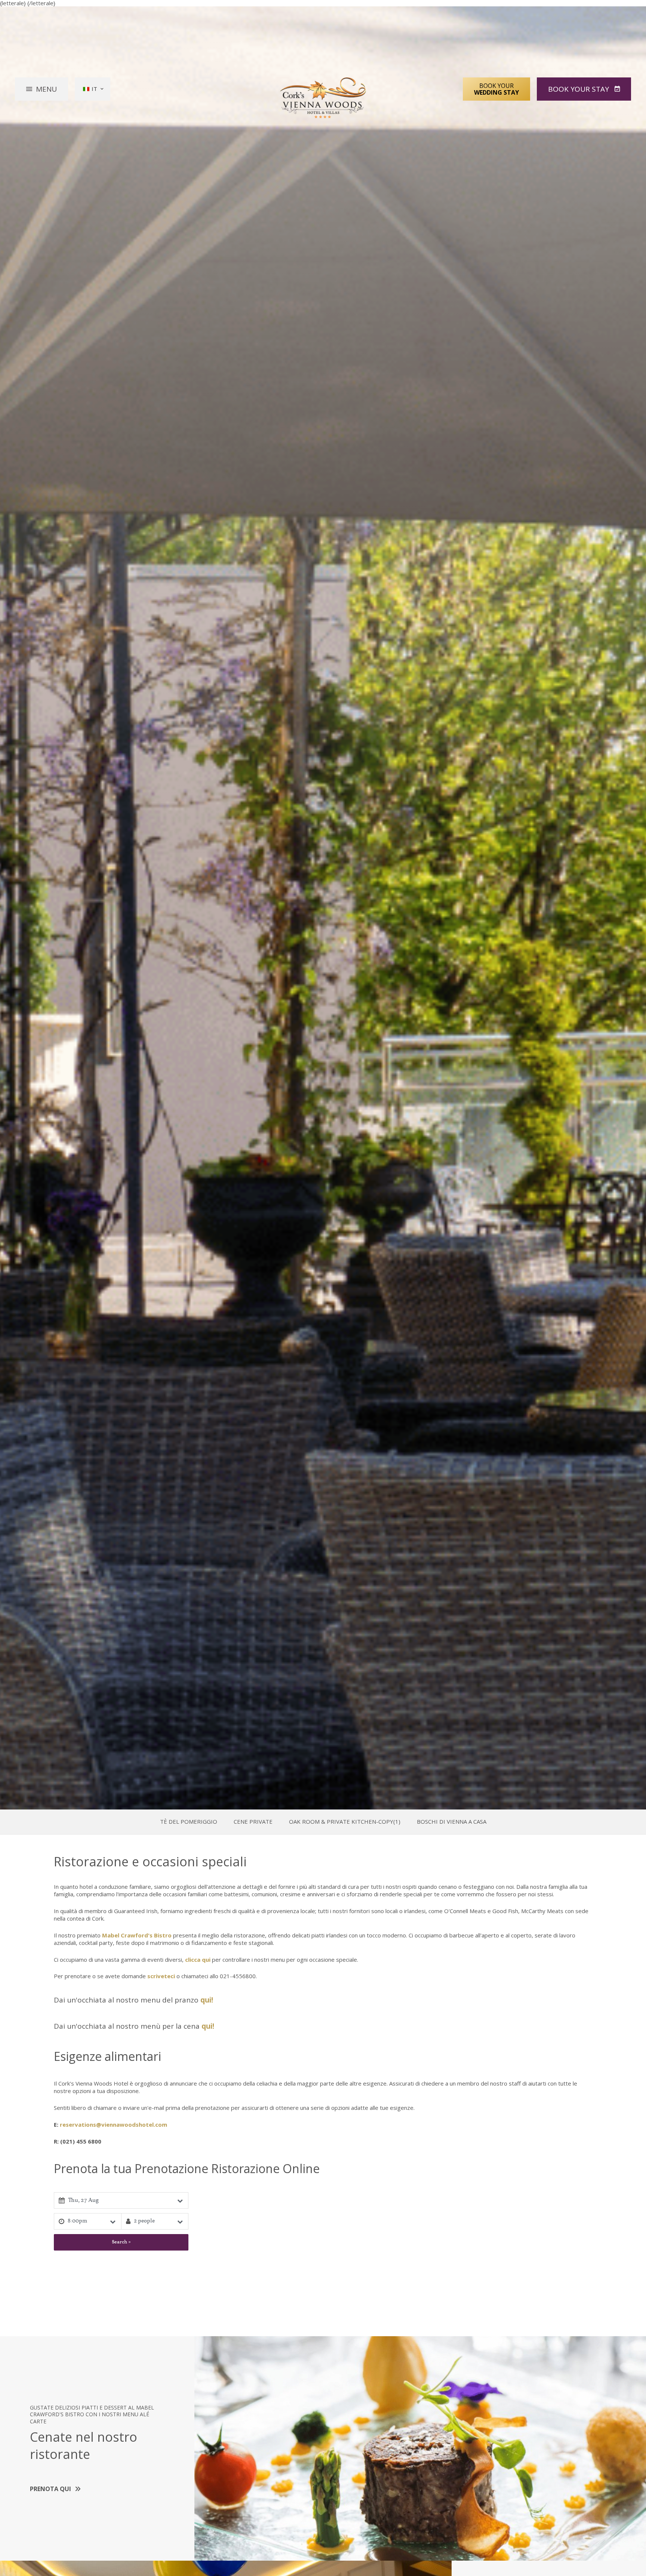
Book (579, 89)
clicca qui (198, 1959)
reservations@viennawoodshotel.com (113, 2124)
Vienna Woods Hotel (323, 98)
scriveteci (161, 1976)
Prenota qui (50, 2489)
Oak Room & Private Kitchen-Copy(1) (345, 1822)
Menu (46, 89)
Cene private (253, 1822)
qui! (207, 2000)
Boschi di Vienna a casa (452, 1822)
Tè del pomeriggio (189, 1822)
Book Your (496, 89)
